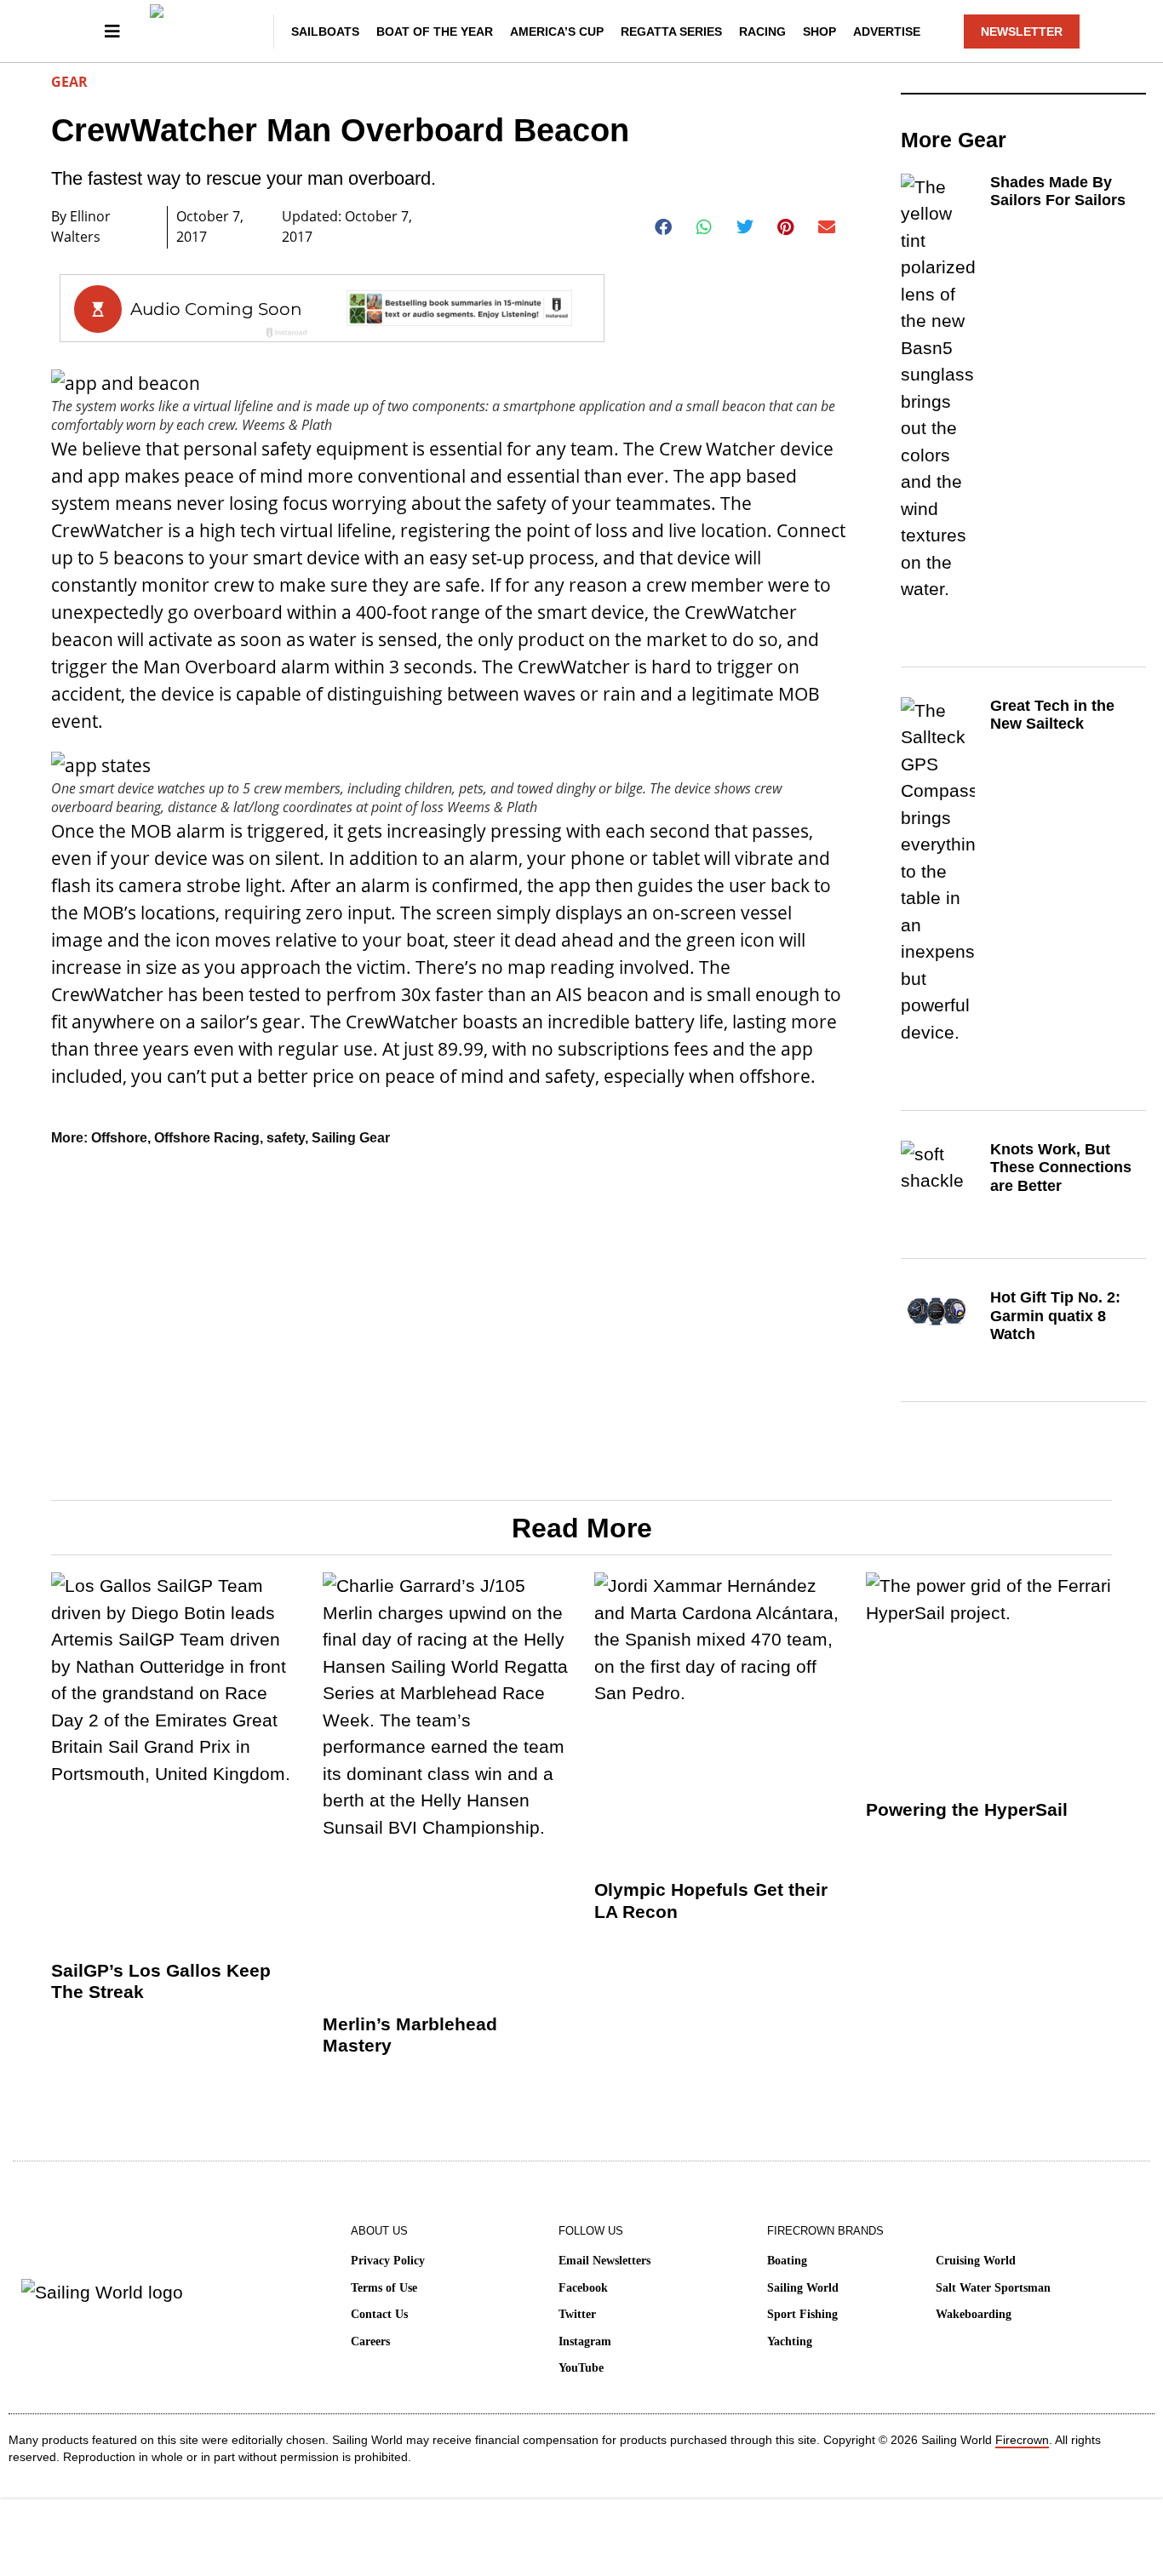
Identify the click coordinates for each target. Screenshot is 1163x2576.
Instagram (585, 2341)
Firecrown (1022, 2440)
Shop (819, 31)
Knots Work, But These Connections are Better (1061, 1168)
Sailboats (325, 31)
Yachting (790, 2341)
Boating (787, 2261)
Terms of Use (384, 2288)
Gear (69, 82)
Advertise (887, 31)
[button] (664, 227)
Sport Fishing (802, 2314)
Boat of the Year (435, 31)
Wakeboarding (974, 2314)
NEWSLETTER (1022, 31)
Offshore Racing (207, 1138)
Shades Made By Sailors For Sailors (1058, 192)
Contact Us (379, 2314)
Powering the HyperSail (967, 1809)
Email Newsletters (604, 2261)
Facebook (583, 2288)
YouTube (581, 2368)
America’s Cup (557, 31)
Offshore (119, 1138)
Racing (762, 31)
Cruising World (976, 2261)
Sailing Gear (351, 1138)
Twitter (577, 2314)
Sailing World (803, 2288)
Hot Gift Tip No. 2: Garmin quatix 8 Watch (1055, 1316)
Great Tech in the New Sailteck (1052, 715)
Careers (370, 2341)
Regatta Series (671, 31)
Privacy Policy (388, 2261)
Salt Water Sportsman (993, 2288)
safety (286, 1138)
